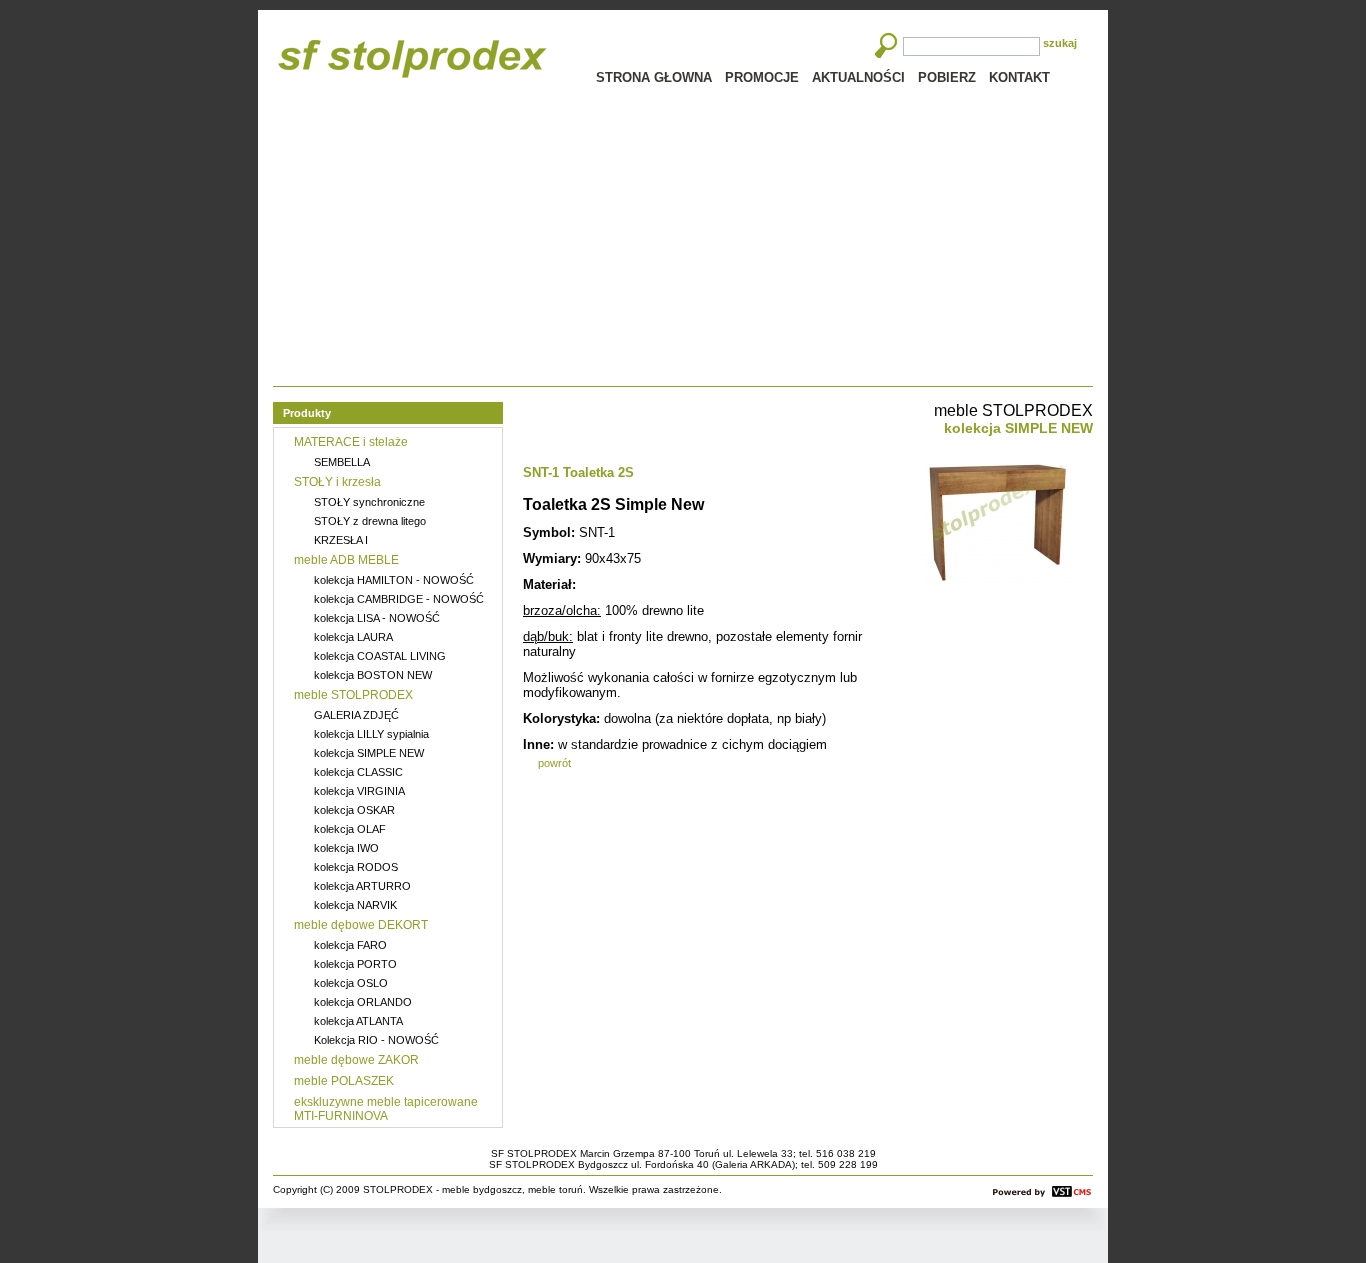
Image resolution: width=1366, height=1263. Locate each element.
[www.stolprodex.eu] (412, 58)
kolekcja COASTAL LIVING (380, 656)
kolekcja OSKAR (354, 810)
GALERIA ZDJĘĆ (356, 715)
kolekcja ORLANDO (363, 1002)
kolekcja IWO (346, 848)
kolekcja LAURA (353, 637)
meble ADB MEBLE (346, 560)
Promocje (762, 77)
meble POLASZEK (344, 1081)
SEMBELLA (342, 462)
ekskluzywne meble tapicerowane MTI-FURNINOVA (386, 1109)
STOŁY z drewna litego (370, 521)
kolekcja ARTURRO (362, 886)
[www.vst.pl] (1042, 1191)
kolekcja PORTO (355, 964)
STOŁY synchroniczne (369, 502)
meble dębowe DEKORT (361, 925)
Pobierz (947, 77)
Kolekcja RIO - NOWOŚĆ (376, 1040)
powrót (554, 763)
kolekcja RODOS (356, 867)
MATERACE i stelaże (351, 442)
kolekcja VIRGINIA (359, 791)
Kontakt (1019, 77)
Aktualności (858, 77)
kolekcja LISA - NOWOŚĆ (377, 618)
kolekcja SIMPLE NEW (369, 753)
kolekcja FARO (350, 945)
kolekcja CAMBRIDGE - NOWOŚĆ (399, 599)
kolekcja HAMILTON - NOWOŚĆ (394, 580)
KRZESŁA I (341, 540)
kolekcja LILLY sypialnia (371, 734)
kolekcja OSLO (351, 983)
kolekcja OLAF (350, 829)
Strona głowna (654, 77)
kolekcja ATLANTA (358, 1021)
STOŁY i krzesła (337, 482)
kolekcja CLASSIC (358, 772)
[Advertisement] (683, 236)
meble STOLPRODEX (353, 695)
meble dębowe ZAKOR (356, 1060)
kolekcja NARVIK (355, 905)
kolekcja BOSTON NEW (373, 675)
